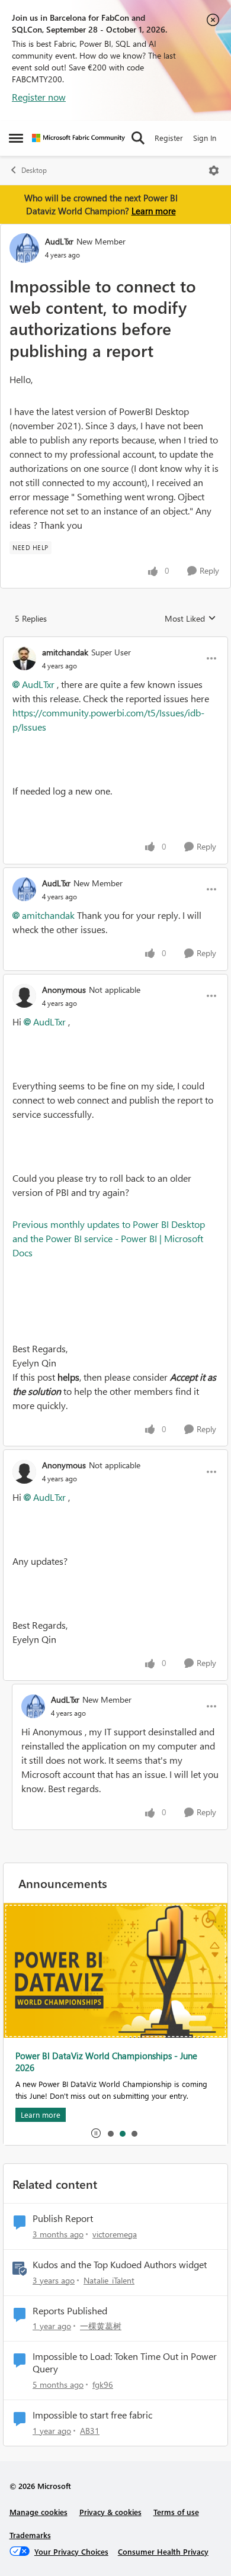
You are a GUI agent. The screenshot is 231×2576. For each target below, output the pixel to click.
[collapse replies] (115, 642)
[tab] (110, 2133)
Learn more (154, 211)
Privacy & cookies (110, 2512)
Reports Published (70, 2311)
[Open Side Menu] (16, 138)
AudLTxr (59, 241)
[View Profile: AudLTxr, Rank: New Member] (24, 248)
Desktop (34, 170)
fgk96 (103, 2384)
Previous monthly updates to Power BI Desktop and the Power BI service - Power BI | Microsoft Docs (109, 1238)
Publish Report (63, 2218)
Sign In (205, 138)
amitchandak (65, 652)
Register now (39, 97)
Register (169, 138)
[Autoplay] (96, 2133)
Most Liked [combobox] (190, 619)
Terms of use (176, 2512)
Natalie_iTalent (109, 2280)
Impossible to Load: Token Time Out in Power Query (125, 2363)
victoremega (115, 2234)
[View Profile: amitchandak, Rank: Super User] (24, 658)
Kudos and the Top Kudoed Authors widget (120, 2265)
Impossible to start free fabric (92, 2415)
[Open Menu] (214, 171)
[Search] (138, 138)
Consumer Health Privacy (163, 2551)
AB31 (90, 2431)
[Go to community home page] (78, 138)
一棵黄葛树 (101, 2326)
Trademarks (30, 2535)
